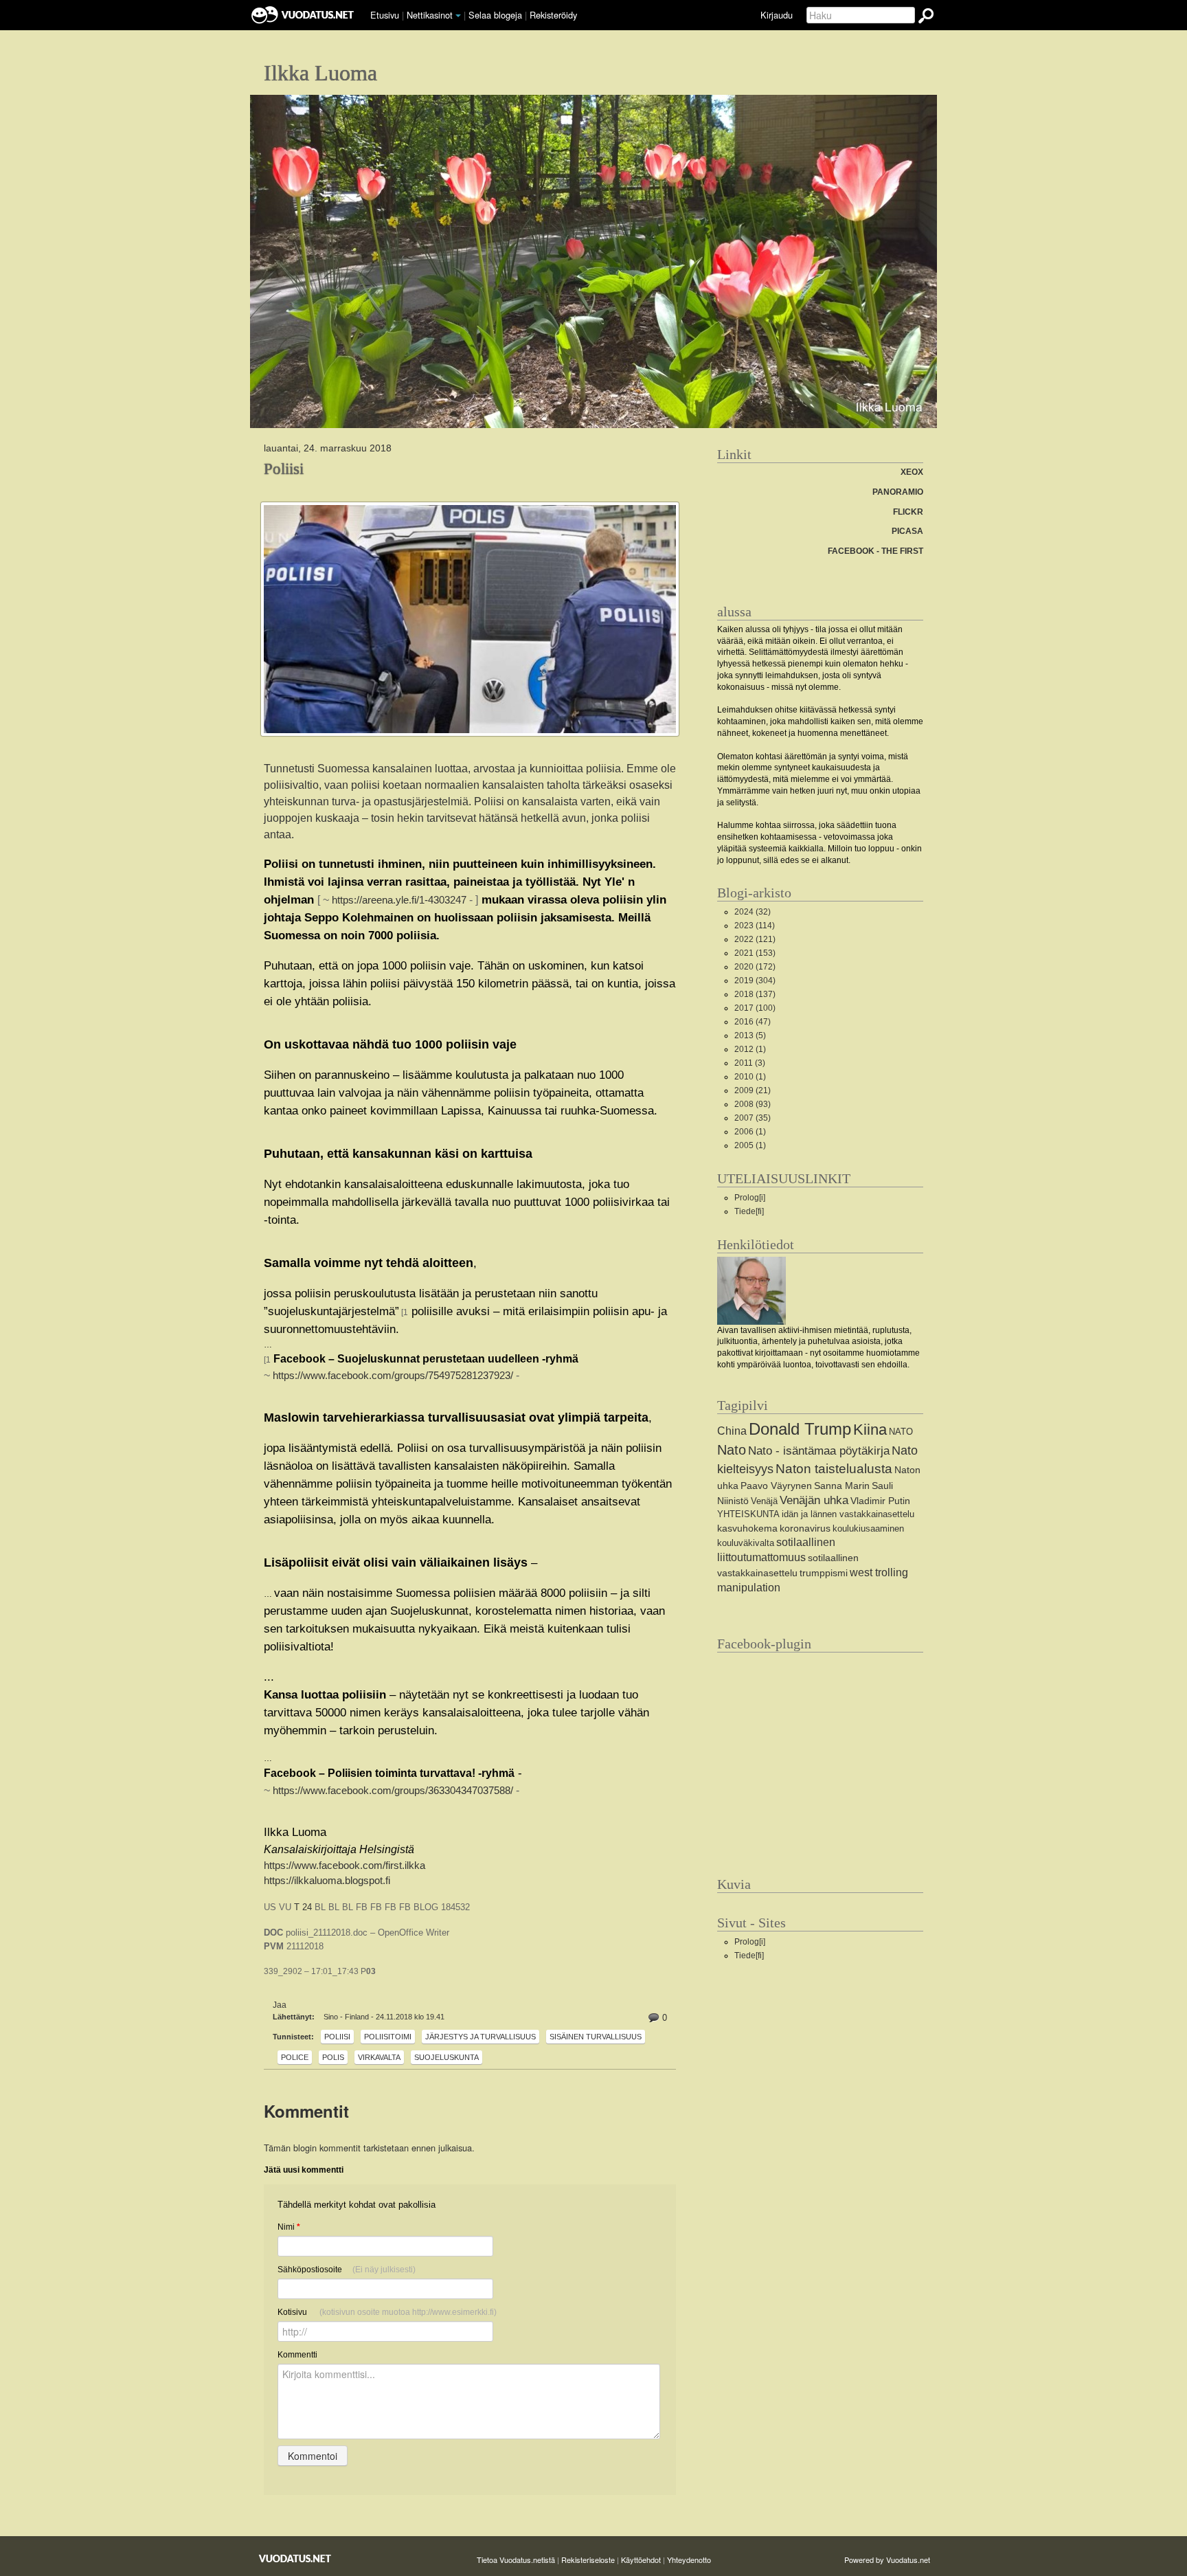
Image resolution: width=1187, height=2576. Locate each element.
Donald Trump (800, 1429)
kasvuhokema (747, 1528)
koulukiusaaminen (868, 1528)
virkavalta (379, 2057)
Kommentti (297, 2355)
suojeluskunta (446, 2057)
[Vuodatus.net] (295, 2558)
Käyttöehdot (641, 2560)
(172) (755, 967)
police (295, 2057)
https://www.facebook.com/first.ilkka (344, 1866)
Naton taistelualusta (834, 1469)
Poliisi (284, 469)
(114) (755, 926)
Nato (732, 1450)
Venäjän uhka (814, 1500)
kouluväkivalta (746, 1543)
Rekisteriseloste (588, 2560)
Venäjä (764, 1501)
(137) (755, 994)
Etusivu (385, 15)
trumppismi (824, 1573)
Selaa (495, 15)
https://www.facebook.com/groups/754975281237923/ (393, 1376)
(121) (755, 939)
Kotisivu (387, 2312)
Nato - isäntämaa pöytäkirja (819, 1451)
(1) (750, 1049)
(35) (753, 1118)
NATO (901, 1432)
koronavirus (805, 1528)
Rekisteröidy (553, 15)
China (732, 1431)
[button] (458, 16)
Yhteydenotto (689, 2560)
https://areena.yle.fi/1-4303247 (399, 900)
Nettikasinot (430, 15)
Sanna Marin (842, 1486)
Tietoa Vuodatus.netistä (516, 2560)
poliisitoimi (388, 2037)
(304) (755, 981)
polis (333, 2057)
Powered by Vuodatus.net (887, 2560)
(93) (753, 1104)
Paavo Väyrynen (776, 1486)
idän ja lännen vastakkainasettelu (848, 1514)
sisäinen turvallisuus (596, 2037)
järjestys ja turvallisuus (481, 2037)
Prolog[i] (750, 1198)
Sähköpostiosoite (347, 2270)
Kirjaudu (777, 15)
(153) (755, 953)
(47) (753, 1022)
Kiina (870, 1430)
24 (307, 1907)
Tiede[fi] (749, 1211)
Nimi (289, 2227)
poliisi (337, 2037)
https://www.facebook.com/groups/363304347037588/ (393, 1791)
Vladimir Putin (880, 1501)
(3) (750, 1063)
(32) (753, 912)
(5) (750, 1035)
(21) (753, 1090)
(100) (755, 1008)
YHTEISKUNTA (748, 1514)
